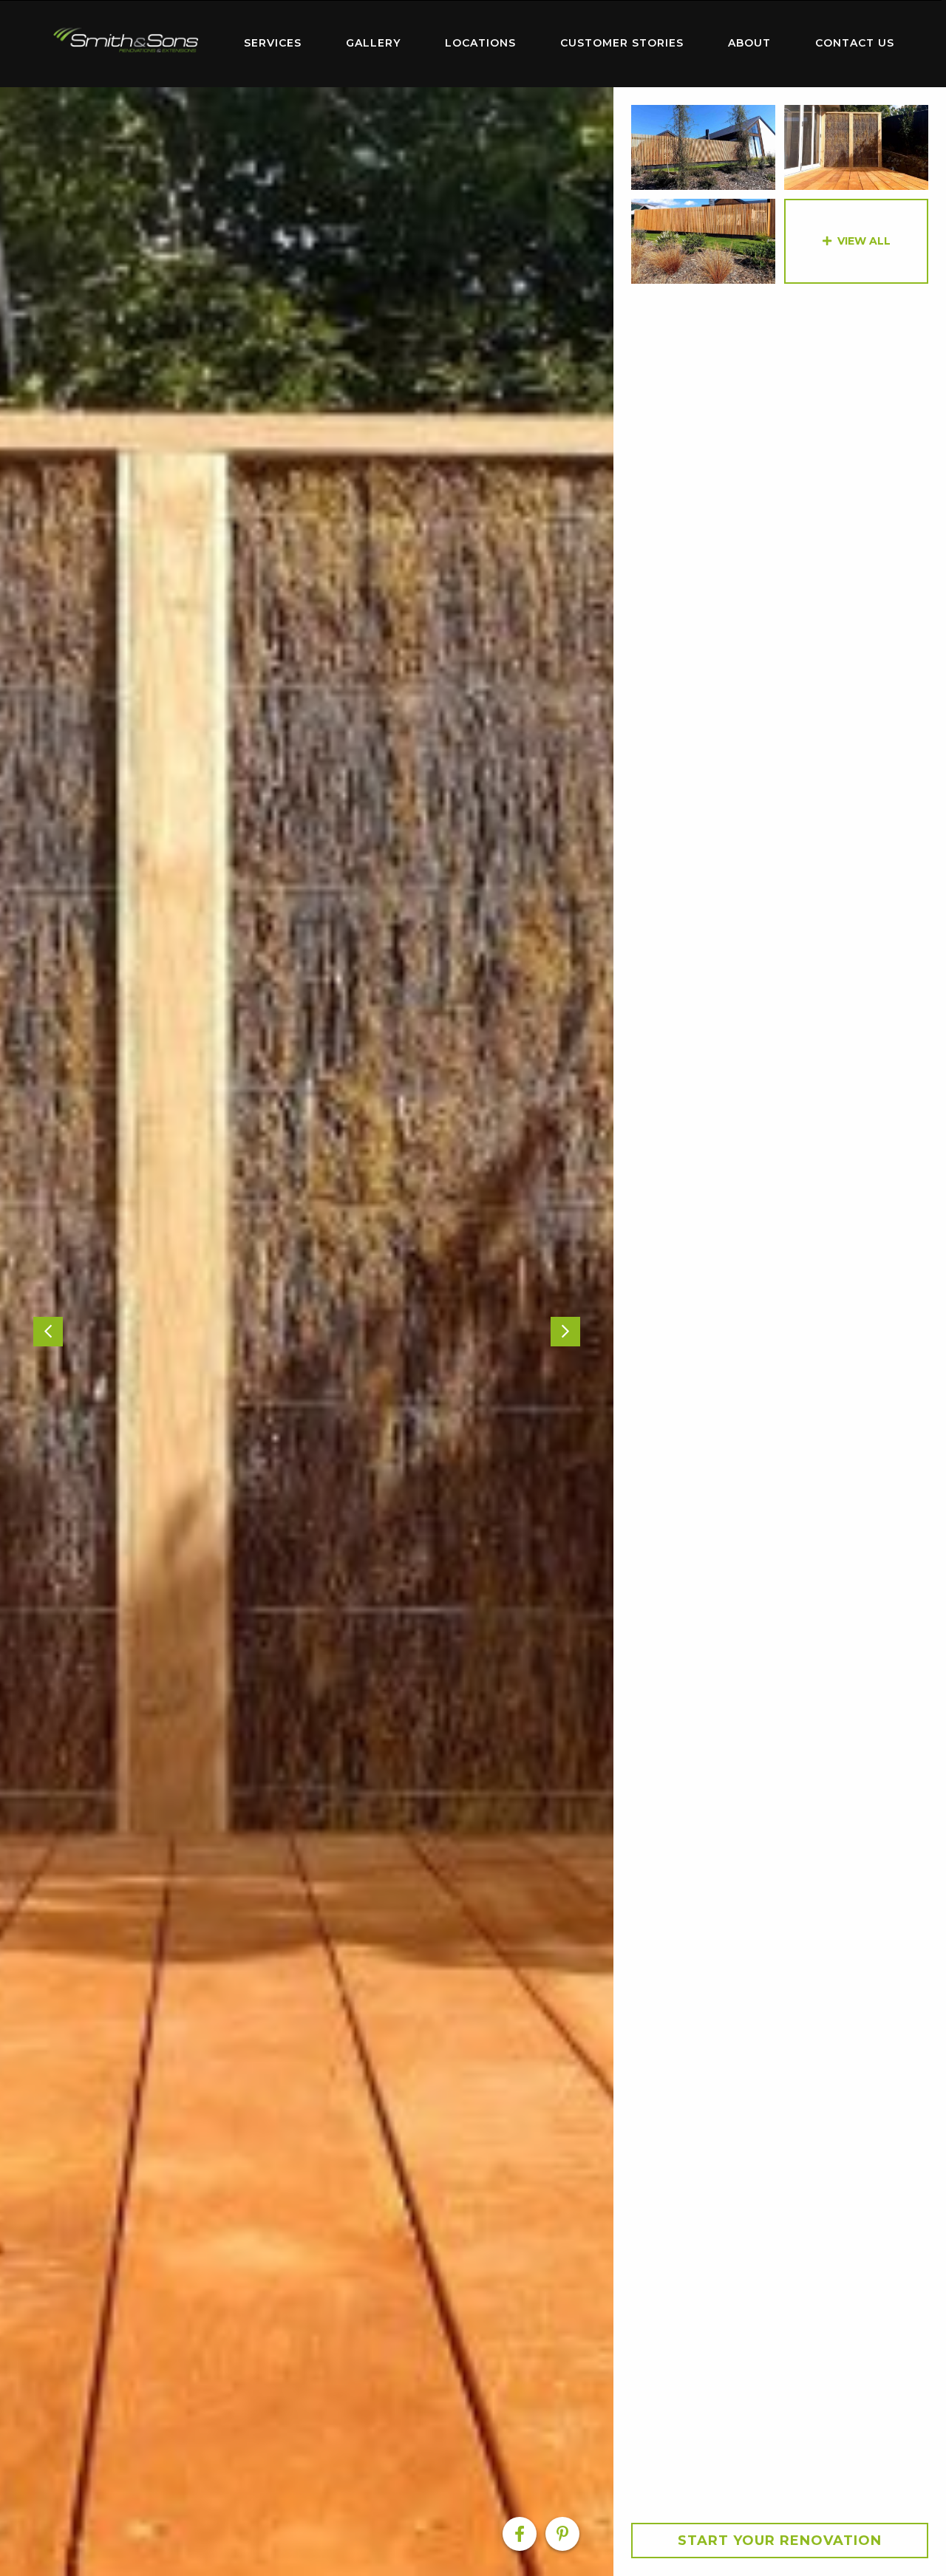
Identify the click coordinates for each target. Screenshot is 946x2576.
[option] (307, 1332)
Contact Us (855, 43)
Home (126, 40)
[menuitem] (126, 44)
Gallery (373, 43)
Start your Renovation (780, 2541)
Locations (480, 43)
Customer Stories (622, 43)
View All (864, 241)
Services (273, 43)
